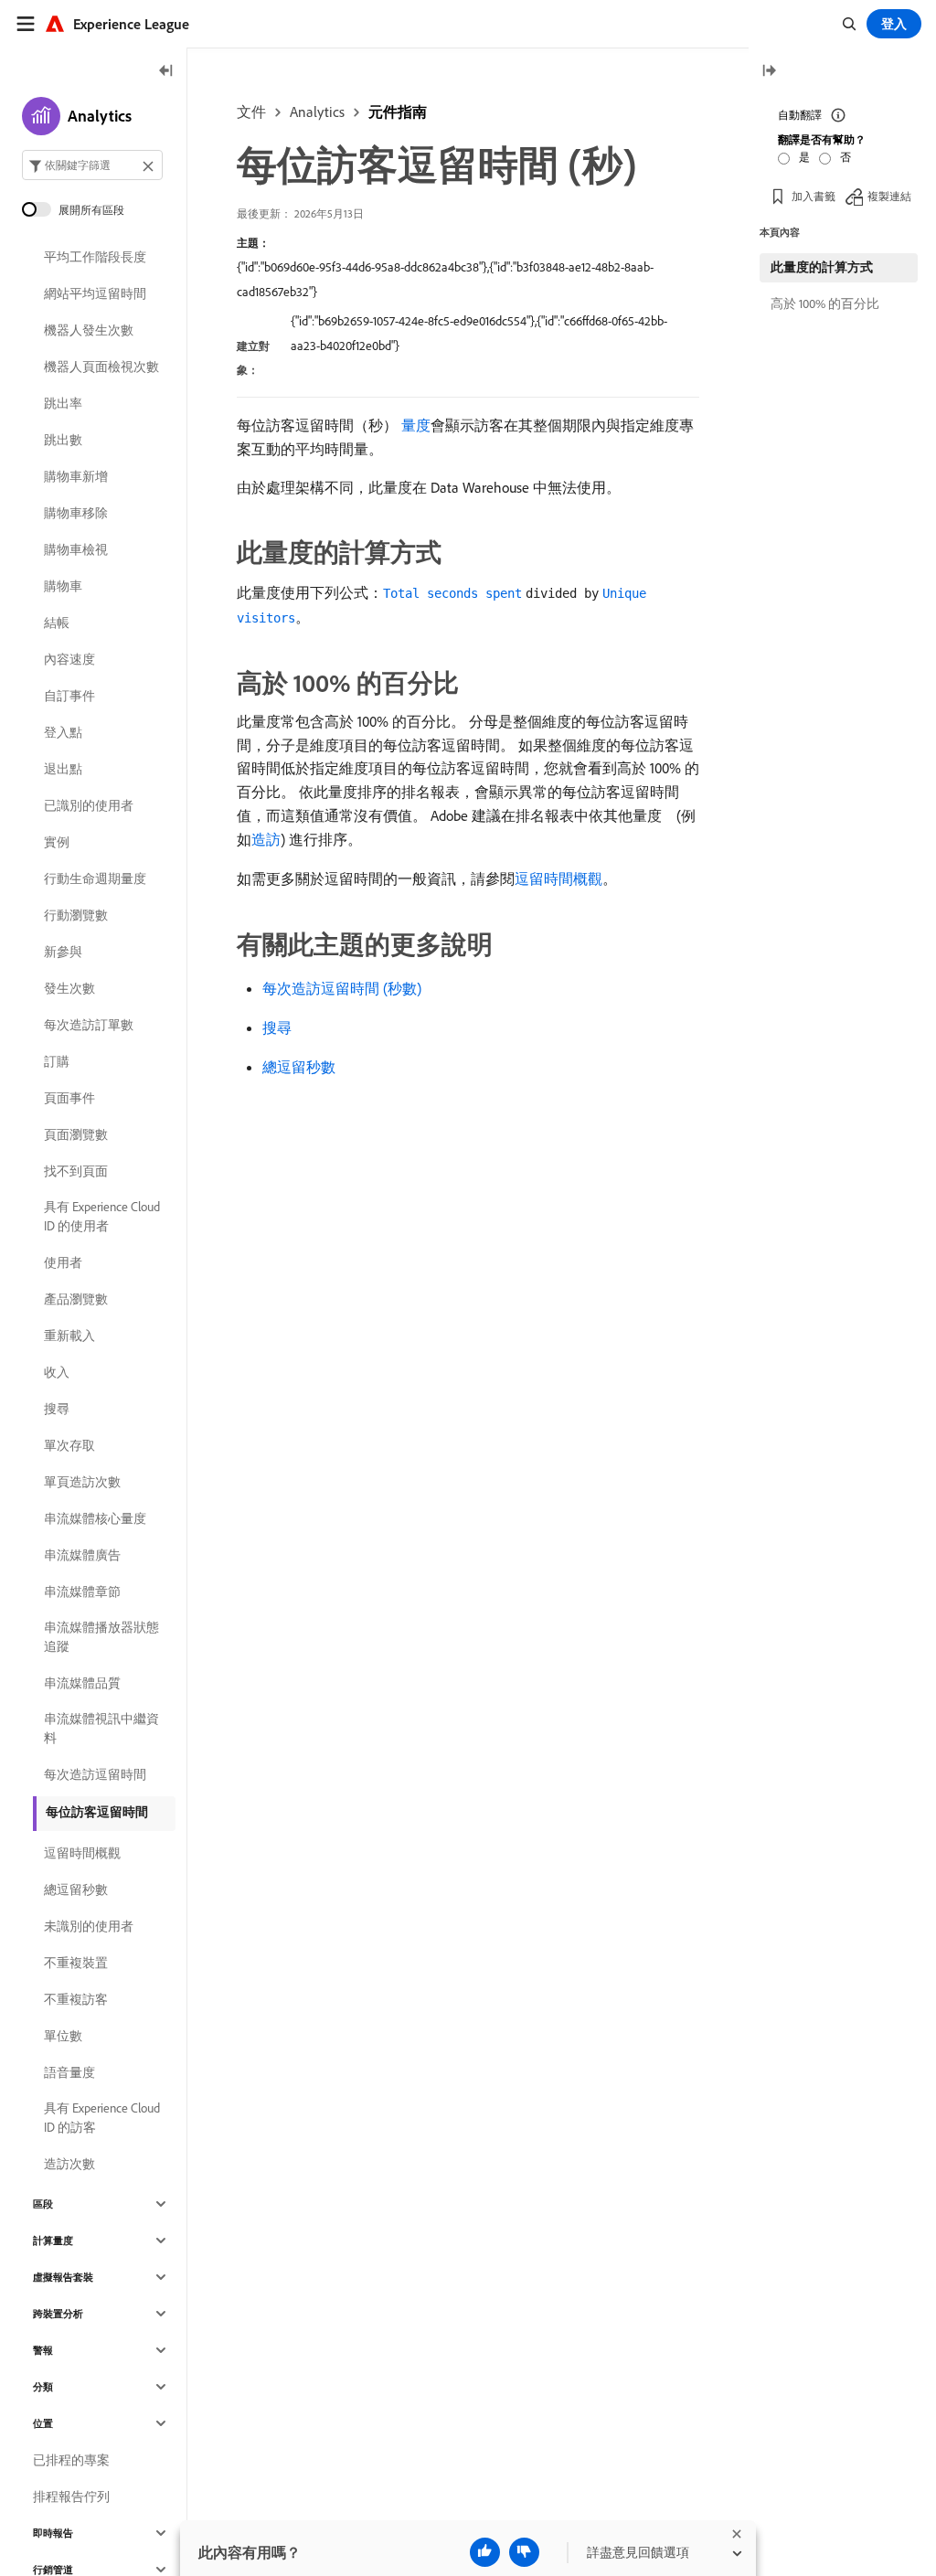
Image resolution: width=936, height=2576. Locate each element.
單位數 (63, 2036)
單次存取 (69, 1445)
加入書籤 (814, 196)
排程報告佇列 (71, 2496)
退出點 (63, 769)
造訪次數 (69, 2164)
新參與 (63, 952)
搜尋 (277, 1027)
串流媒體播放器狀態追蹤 (101, 1637)
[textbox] (92, 165)
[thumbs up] (485, 2552)
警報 (43, 2350)
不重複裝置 (76, 1963)
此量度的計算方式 (822, 267)
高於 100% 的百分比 (825, 303)
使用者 (63, 1262)
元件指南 (398, 112)
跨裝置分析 (58, 2314)
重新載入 (69, 1336)
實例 (57, 842)
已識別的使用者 (89, 805)
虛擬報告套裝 (63, 2277)
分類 (43, 2387)
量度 (416, 425)
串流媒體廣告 (82, 1555)
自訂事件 (69, 696)
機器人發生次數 (89, 330)
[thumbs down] (524, 2552)
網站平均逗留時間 (95, 293)
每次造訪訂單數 (89, 1025)
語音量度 (69, 2072)
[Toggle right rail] (769, 72)
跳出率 (63, 403)
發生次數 (69, 988)
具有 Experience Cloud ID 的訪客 (102, 2118)
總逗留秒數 (299, 1067)
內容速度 (69, 659)
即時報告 (53, 2533)
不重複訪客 (76, 1999)
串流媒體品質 (82, 1683)
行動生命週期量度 (95, 878)
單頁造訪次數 (82, 1482)
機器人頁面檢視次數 (101, 367)
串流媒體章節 (82, 1591)
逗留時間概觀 (558, 878)
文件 (251, 112)
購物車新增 (76, 476)
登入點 (63, 732)
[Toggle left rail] (166, 72)
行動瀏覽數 (76, 915)
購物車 (63, 586)
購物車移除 (76, 513)
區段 (43, 2204)
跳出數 (63, 440)
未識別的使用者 (89, 1926)
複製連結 (889, 196)
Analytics (317, 112)
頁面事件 (69, 1098)
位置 (43, 2423)
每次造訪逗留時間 (95, 1774)
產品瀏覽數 (76, 1299)
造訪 (266, 839)
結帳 (57, 623)
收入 (57, 1372)
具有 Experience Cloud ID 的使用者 (102, 1216)
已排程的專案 (71, 2460)
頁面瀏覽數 (76, 1134)
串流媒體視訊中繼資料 (101, 1728)
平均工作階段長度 (95, 257)
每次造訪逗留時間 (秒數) (342, 988)
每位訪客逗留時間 (97, 1812)
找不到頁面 (76, 1171)
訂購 (57, 1061)
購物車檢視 (76, 549)
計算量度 (53, 2241)
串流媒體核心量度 (95, 1518)
